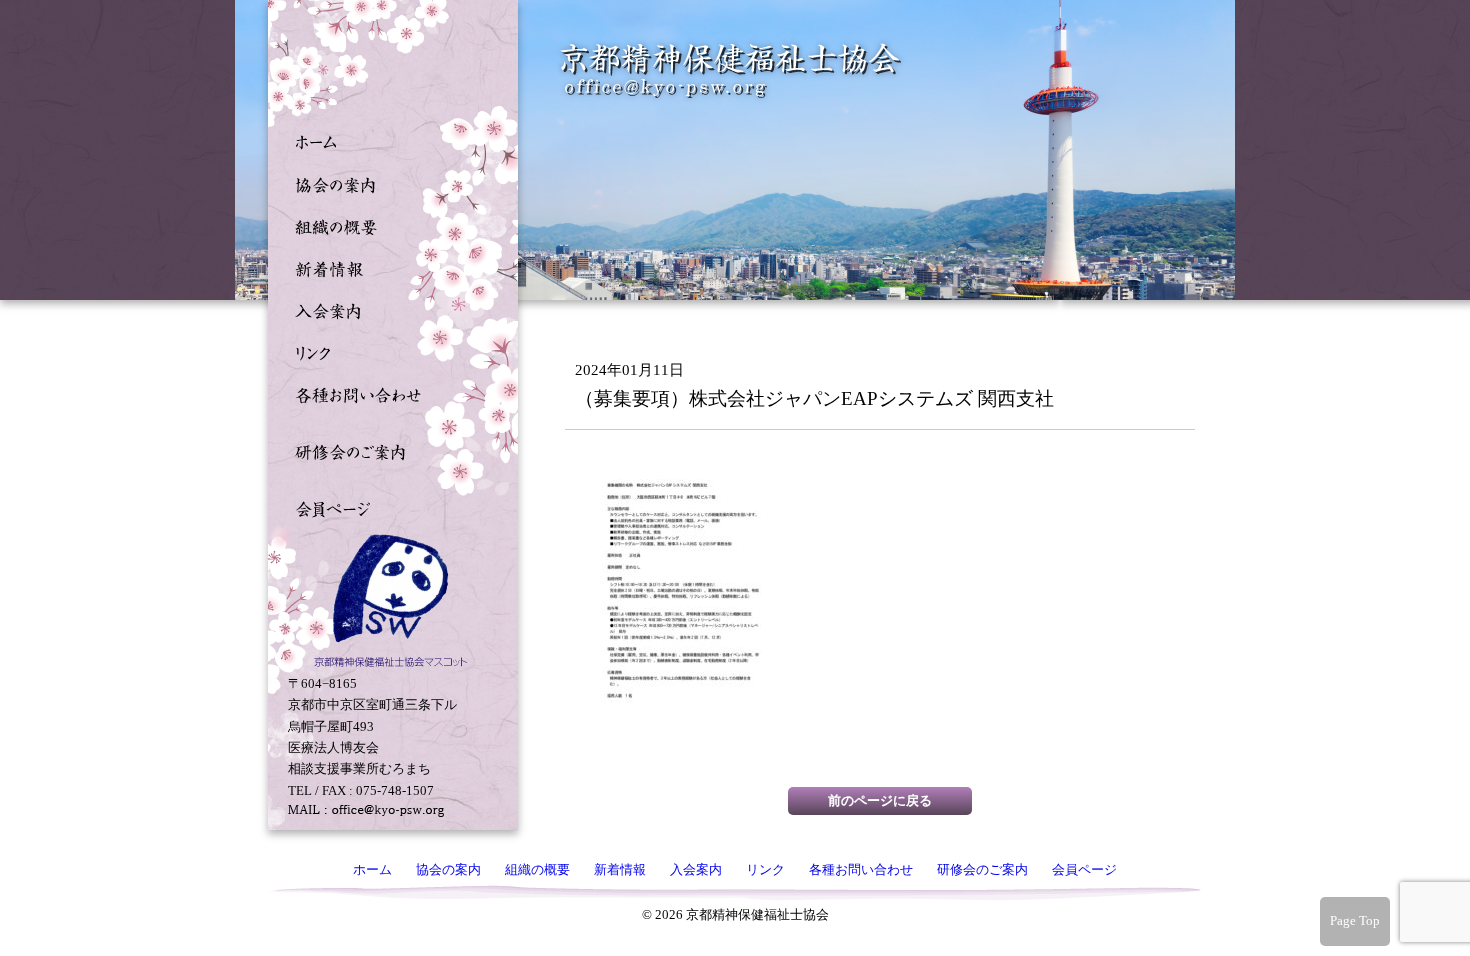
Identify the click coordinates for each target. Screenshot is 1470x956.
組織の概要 (388, 225)
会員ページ (388, 507)
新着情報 (388, 267)
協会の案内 (388, 183)
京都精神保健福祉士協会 (731, 70)
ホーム (388, 141)
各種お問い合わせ (388, 393)
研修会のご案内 (388, 450)
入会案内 (388, 309)
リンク (388, 351)
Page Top (1355, 920)
